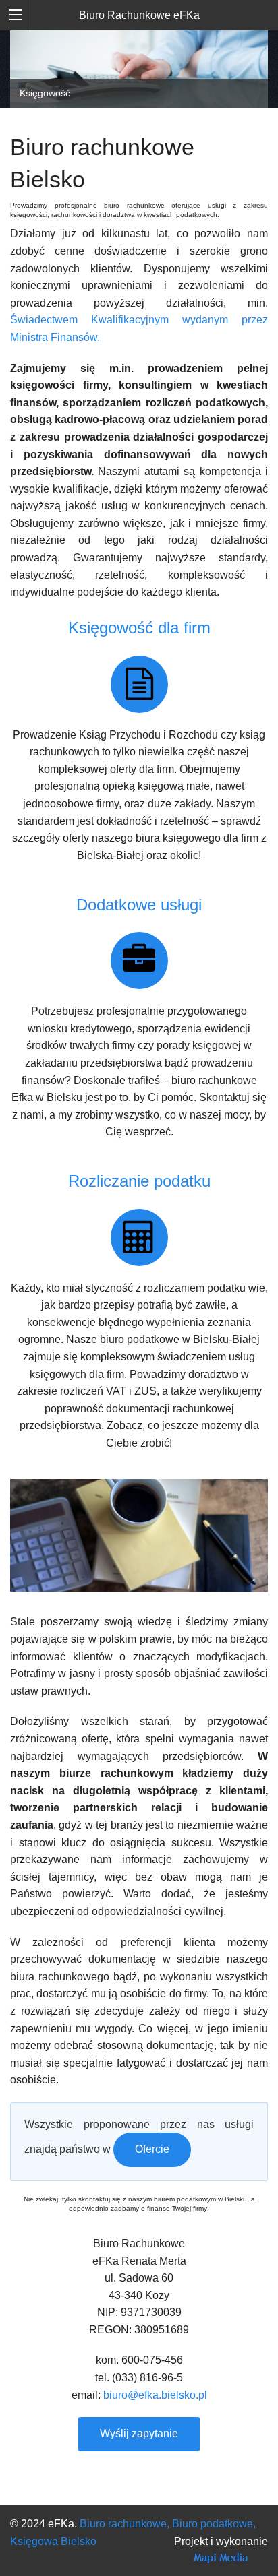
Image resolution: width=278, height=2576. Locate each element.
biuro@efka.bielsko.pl (155, 2395)
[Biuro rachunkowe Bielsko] (139, 961)
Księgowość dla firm (139, 628)
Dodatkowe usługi (139, 905)
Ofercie (152, 2149)
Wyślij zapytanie (139, 2433)
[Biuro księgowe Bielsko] (139, 684)
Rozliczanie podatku (139, 1181)
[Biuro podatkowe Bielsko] (139, 1237)
